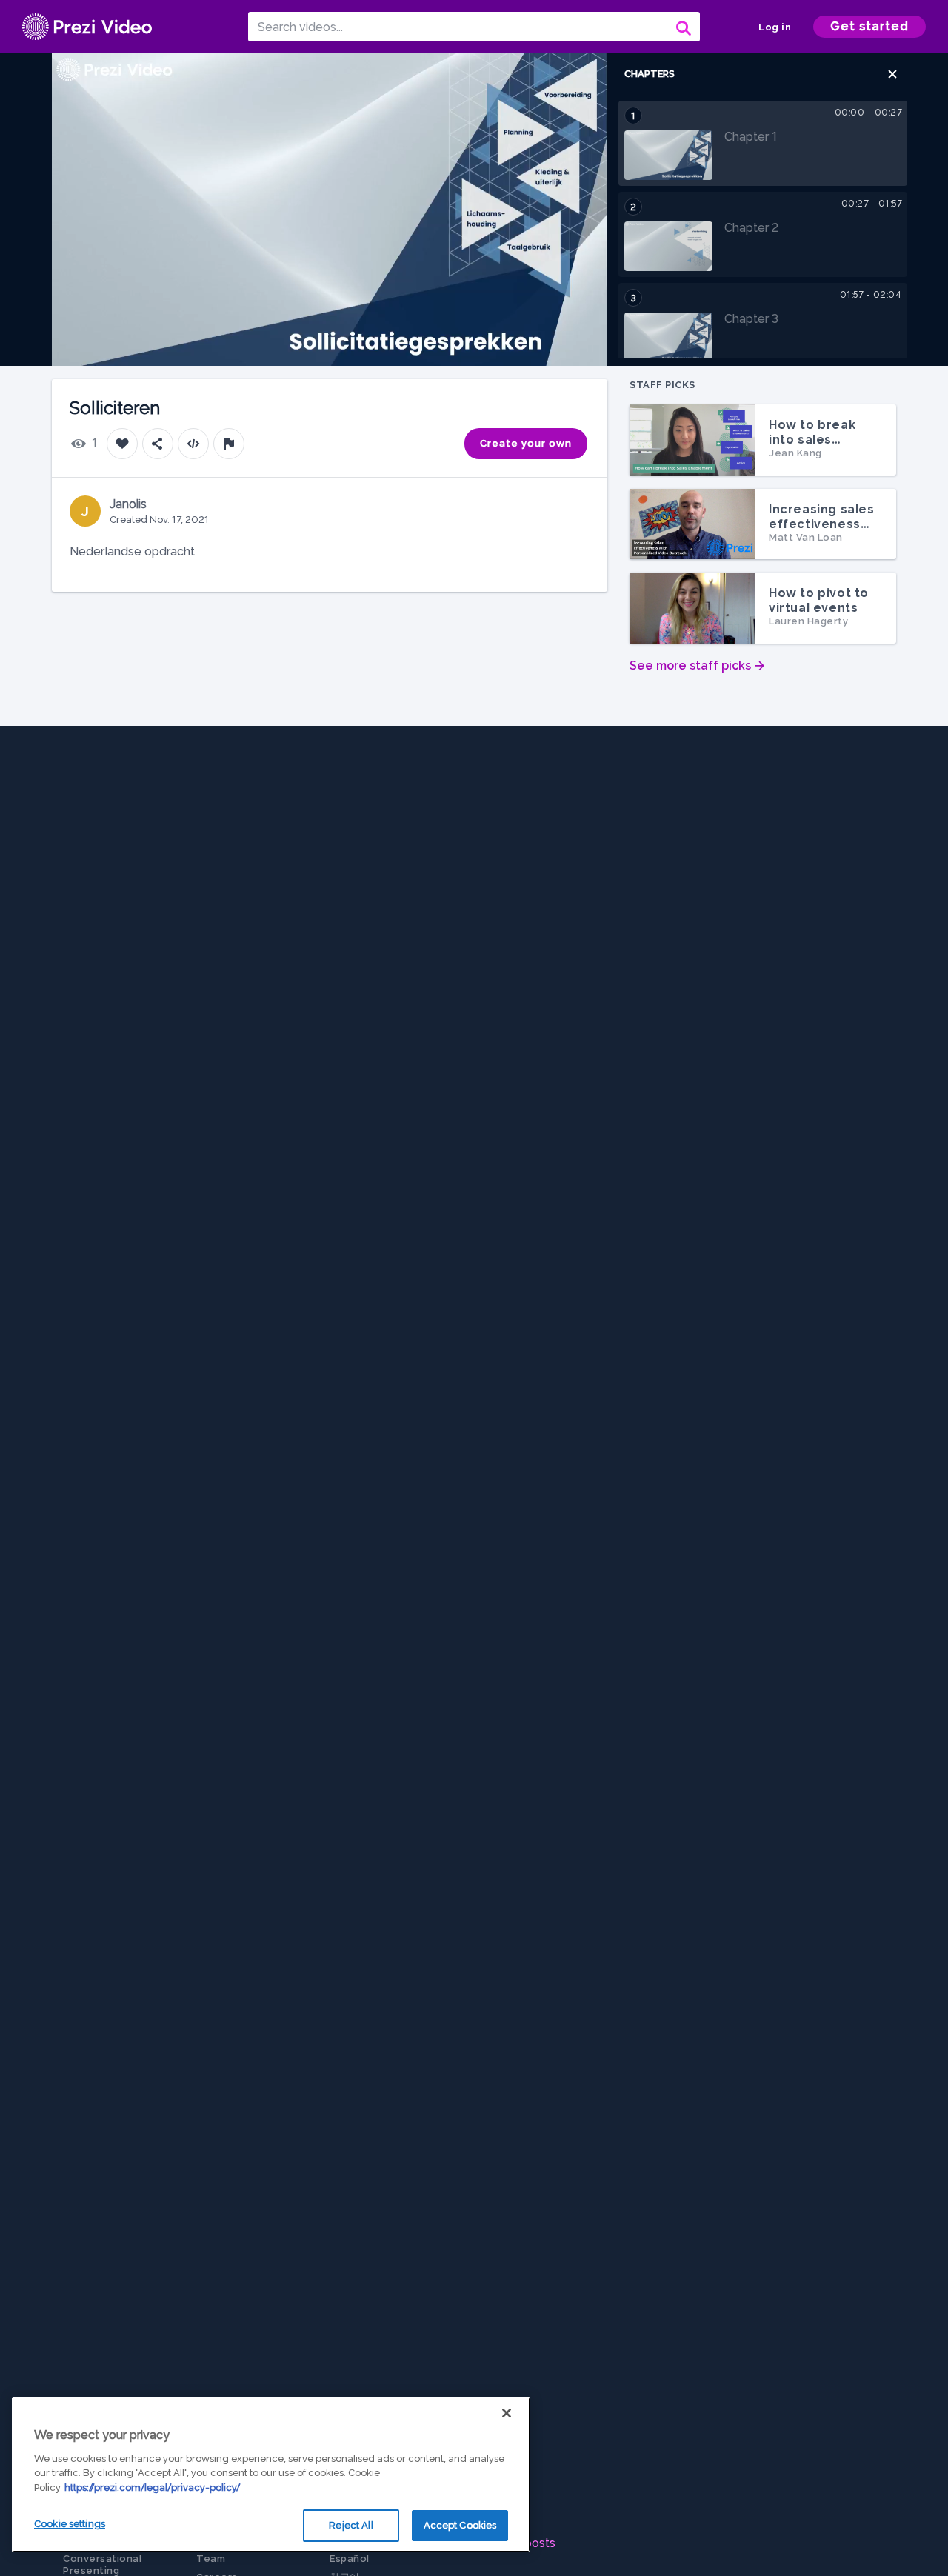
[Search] (682, 27)
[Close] (507, 2413)
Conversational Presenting (102, 2565)
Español (350, 2559)
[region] (271, 2475)
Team (211, 2559)
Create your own (526, 443)
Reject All (351, 2525)
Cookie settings (70, 2524)
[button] (892, 74)
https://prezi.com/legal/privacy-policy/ (152, 2487)
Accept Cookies (460, 2525)
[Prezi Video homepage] (87, 27)
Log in (775, 27)
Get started (869, 26)
